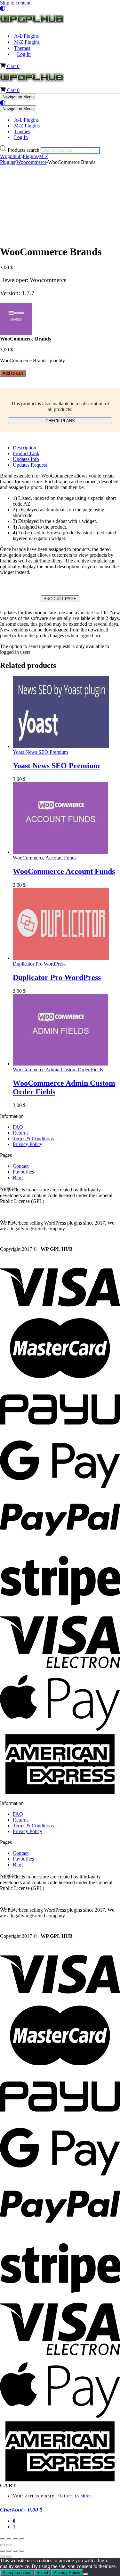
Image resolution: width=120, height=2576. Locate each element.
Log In (24, 54)
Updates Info (26, 459)
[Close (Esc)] (22, 2539)
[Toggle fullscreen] (9, 2539)
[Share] (15, 2539)
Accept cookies (17, 2573)
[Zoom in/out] (3, 2539)
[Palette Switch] (60, 8)
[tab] (66, 448)
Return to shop (75, 2496)
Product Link (26, 453)
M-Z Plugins (27, 42)
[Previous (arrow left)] (3, 2545)
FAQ (18, 1127)
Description (24, 448)
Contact (21, 1166)
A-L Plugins (26, 36)
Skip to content (15, 3)
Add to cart (13, 373)
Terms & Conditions (33, 1139)
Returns (21, 1133)
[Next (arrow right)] (9, 2545)
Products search (24, 150)
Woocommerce (32, 162)
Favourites (23, 1172)
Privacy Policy (28, 1144)
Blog (18, 1177)
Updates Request (30, 465)
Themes (22, 48)
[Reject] (85, 2574)
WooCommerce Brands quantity (32, 360)
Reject (42, 2573)
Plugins (30, 156)
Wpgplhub (11, 156)
